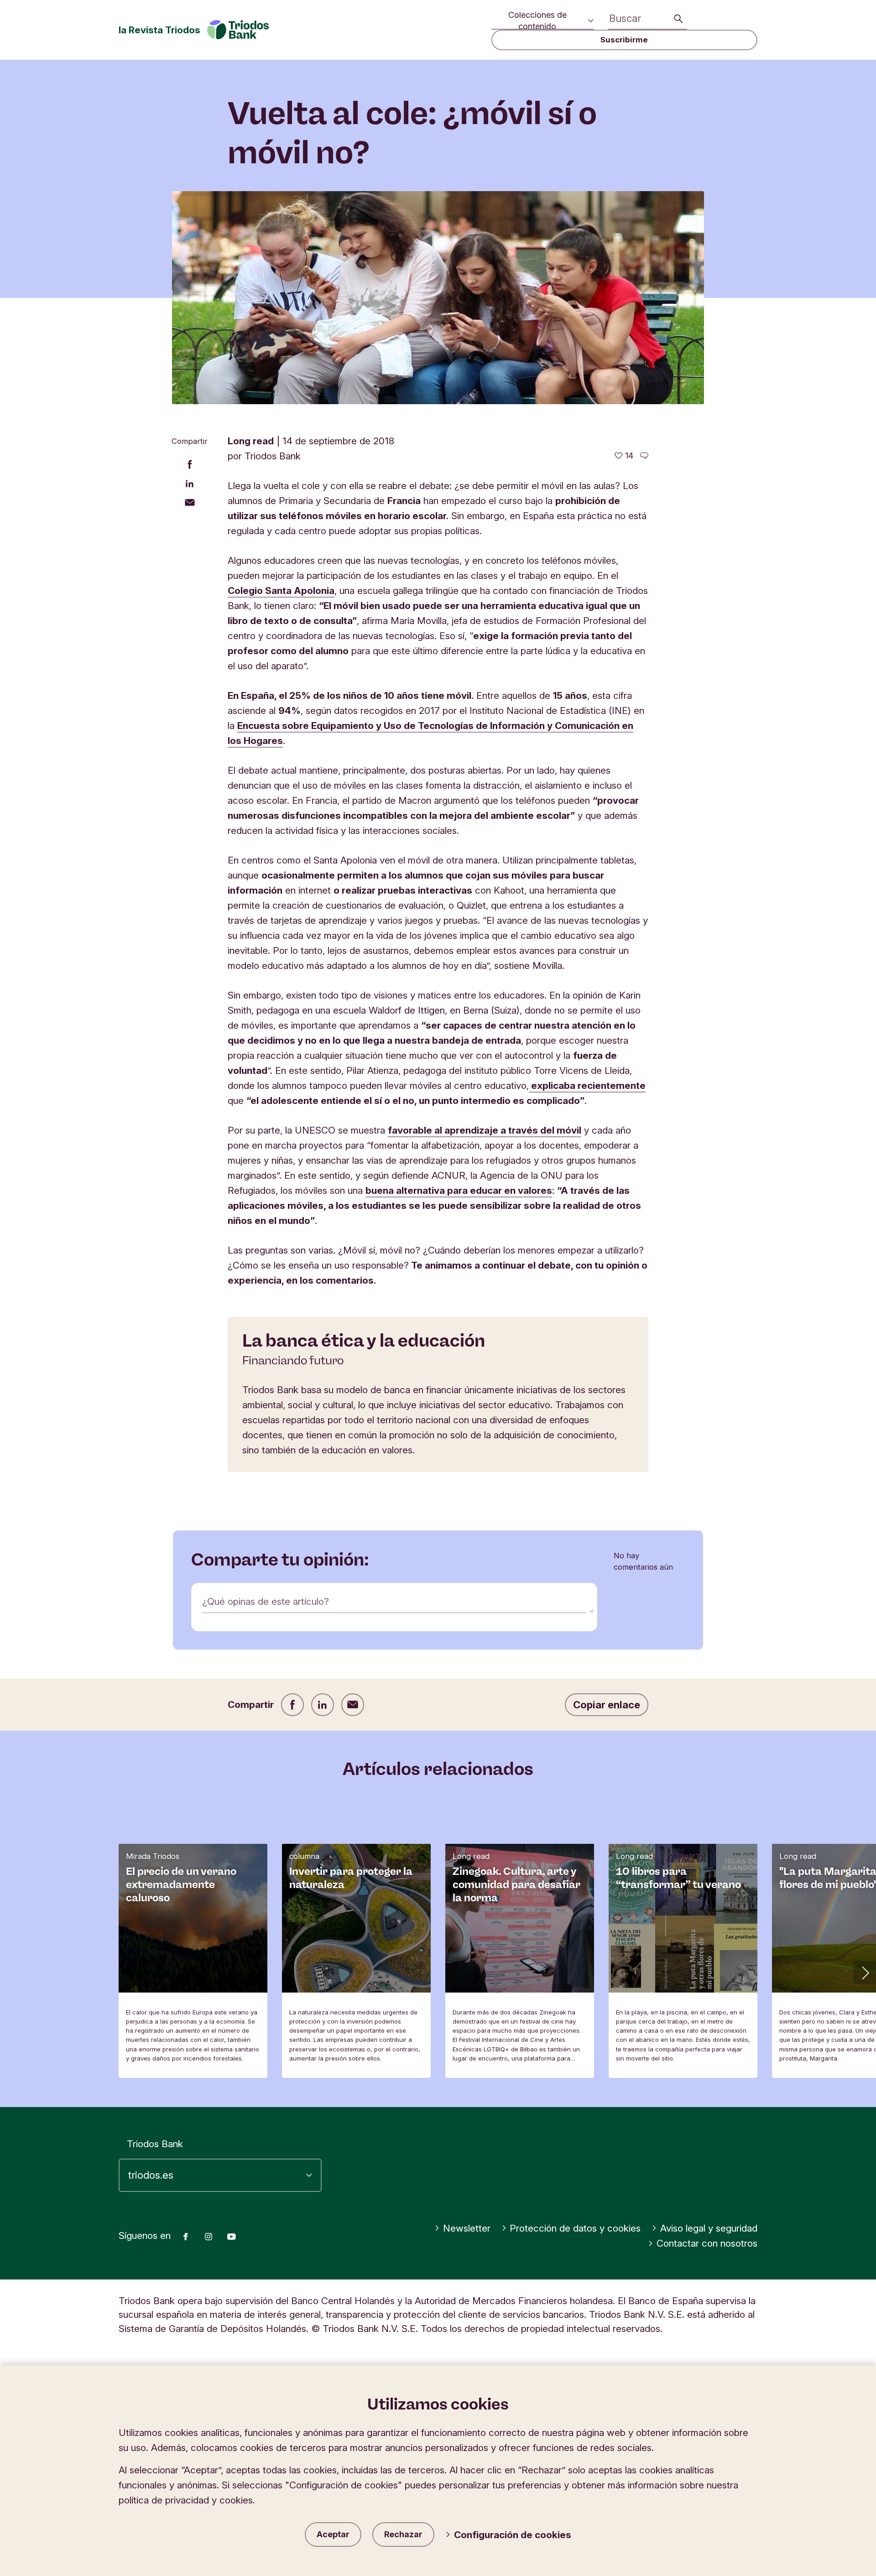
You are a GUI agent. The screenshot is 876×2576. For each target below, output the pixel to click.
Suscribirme (624, 40)
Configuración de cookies (513, 2535)
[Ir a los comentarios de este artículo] (644, 456)
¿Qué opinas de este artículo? (266, 1601)
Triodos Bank (155, 2144)
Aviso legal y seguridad (709, 2228)
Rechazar (403, 2534)
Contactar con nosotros (707, 2243)
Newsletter (467, 2228)
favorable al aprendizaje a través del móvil (485, 1130)
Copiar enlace (607, 1705)
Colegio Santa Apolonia (281, 591)
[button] (865, 1972)
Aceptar (333, 2534)
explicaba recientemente (587, 1085)
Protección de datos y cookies (575, 2228)
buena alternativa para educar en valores (459, 1190)
